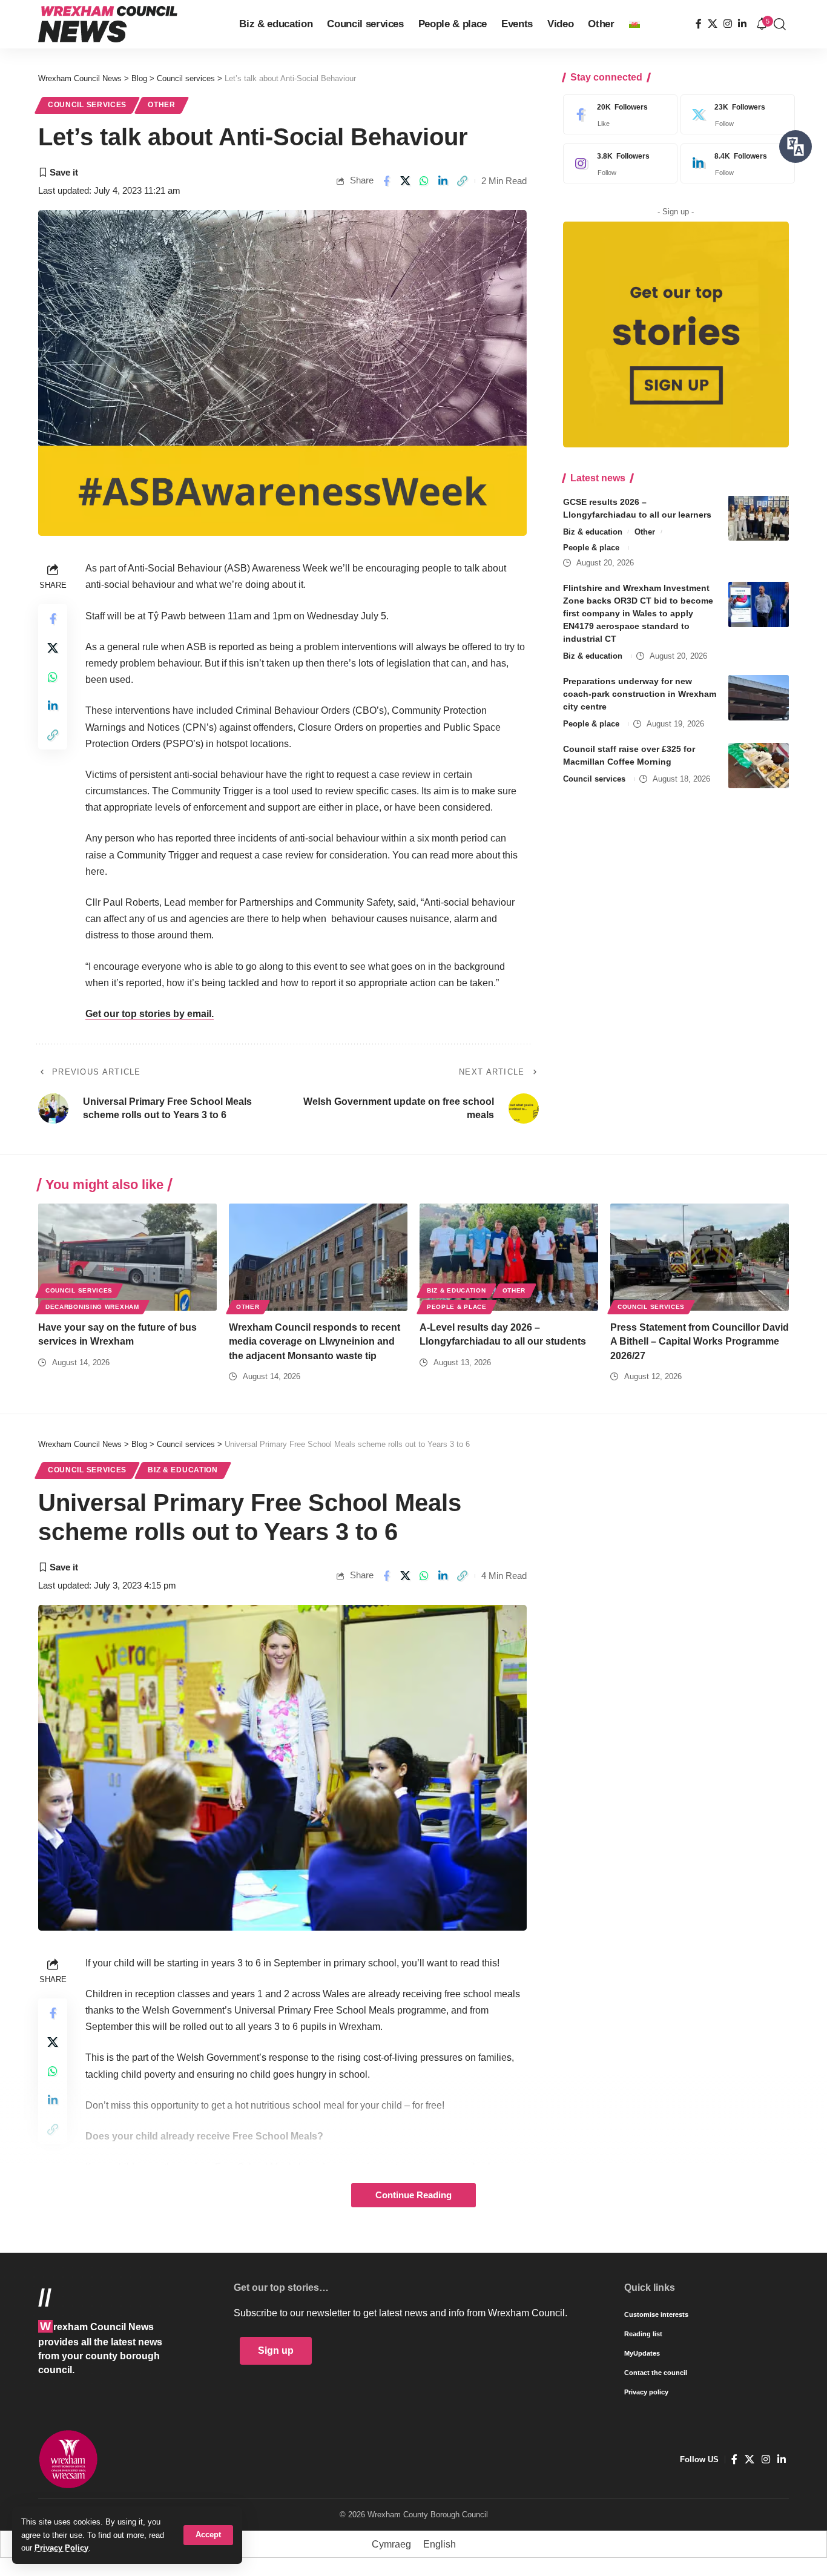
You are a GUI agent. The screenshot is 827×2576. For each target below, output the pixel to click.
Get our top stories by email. (150, 1014)
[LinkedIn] (742, 24)
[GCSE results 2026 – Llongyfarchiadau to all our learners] (759, 518)
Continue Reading (413, 2195)
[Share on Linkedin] (443, 181)
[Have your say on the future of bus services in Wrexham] (127, 1257)
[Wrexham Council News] (108, 24)
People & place (591, 548)
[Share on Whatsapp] (424, 181)
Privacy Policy (61, 2548)
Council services (87, 105)
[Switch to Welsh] (634, 24)
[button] (208, 2535)
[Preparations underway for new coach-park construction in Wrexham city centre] (759, 698)
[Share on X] (405, 181)
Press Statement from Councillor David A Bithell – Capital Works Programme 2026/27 (700, 1341)
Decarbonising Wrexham (92, 1307)
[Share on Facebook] (386, 181)
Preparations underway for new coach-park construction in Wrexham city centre (640, 694)
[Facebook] (699, 24)
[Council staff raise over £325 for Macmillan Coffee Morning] (759, 766)
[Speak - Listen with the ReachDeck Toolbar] (796, 147)
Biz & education (593, 531)
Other (162, 105)
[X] (713, 24)
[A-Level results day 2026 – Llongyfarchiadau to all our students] (509, 1257)
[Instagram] (728, 24)
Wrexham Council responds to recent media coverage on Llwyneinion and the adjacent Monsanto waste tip (315, 1341)
